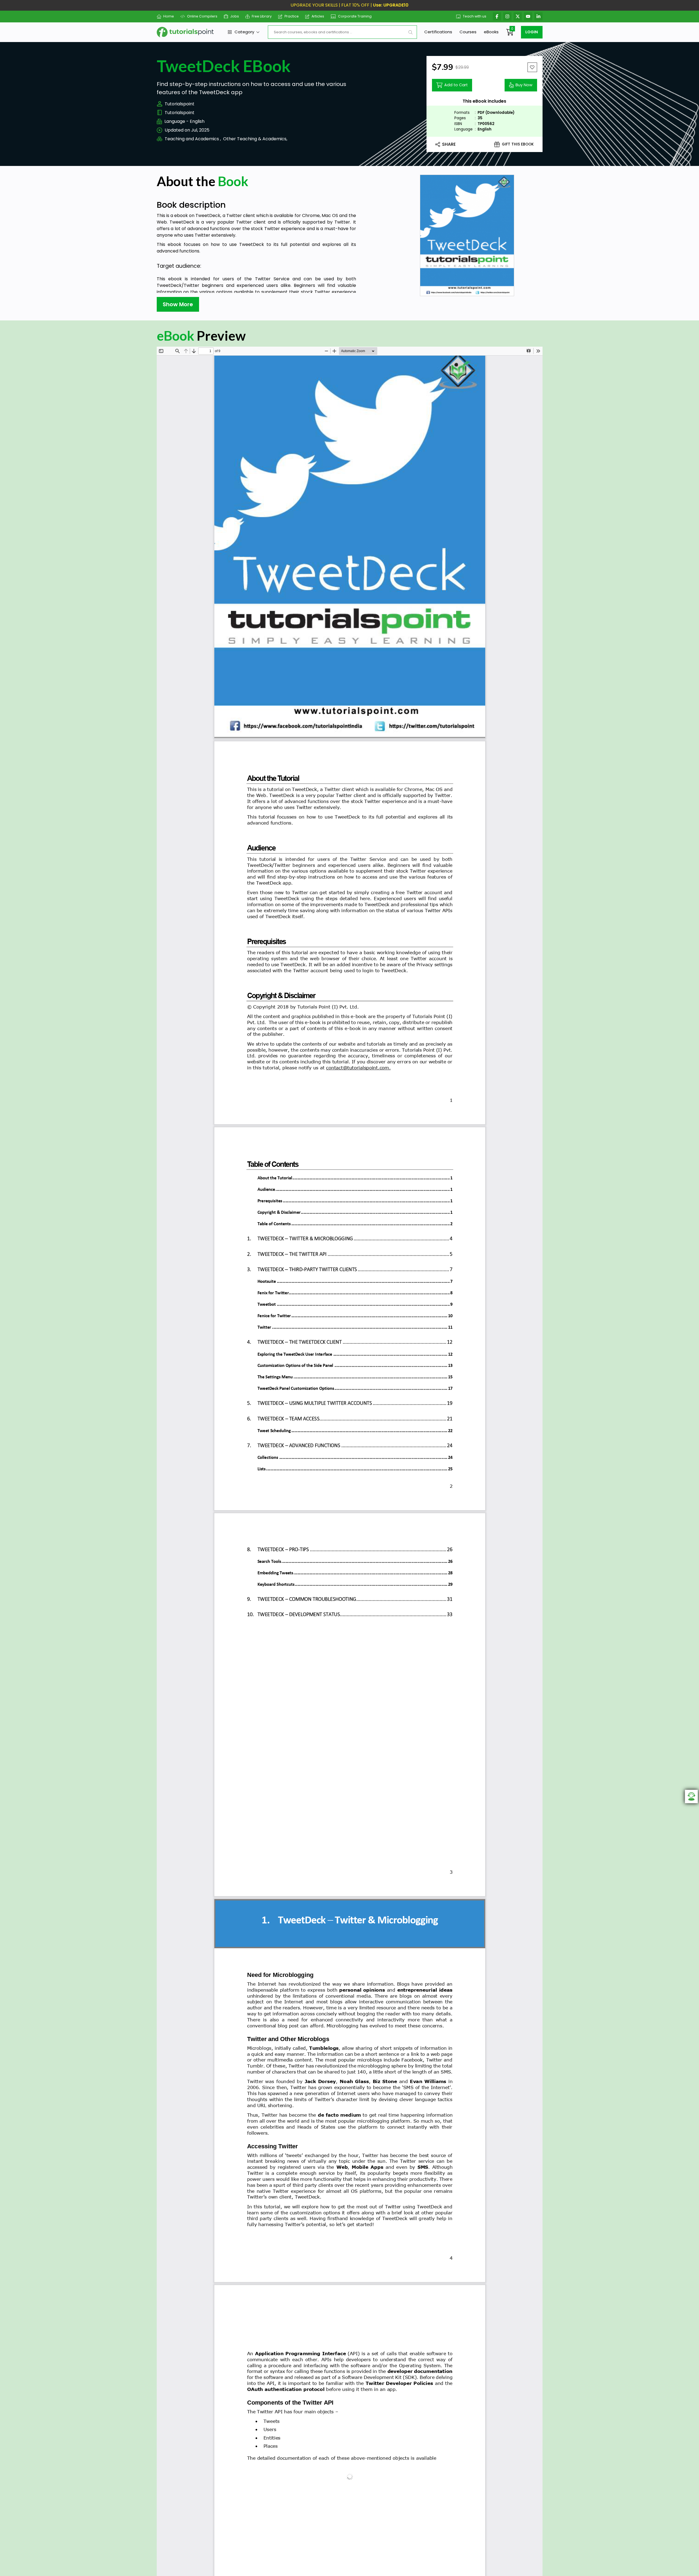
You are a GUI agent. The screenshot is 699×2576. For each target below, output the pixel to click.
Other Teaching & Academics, (255, 139)
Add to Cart (456, 85)
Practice (292, 16)
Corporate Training (355, 16)
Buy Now (524, 85)
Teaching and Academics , (193, 139)
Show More (178, 304)
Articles (318, 16)
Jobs (235, 16)
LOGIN (532, 32)
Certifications (438, 32)
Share (449, 144)
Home (169, 16)
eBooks (491, 32)
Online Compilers (202, 16)
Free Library (262, 16)
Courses (468, 32)
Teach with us (475, 16)
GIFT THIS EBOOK (518, 144)
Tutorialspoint (180, 104)
